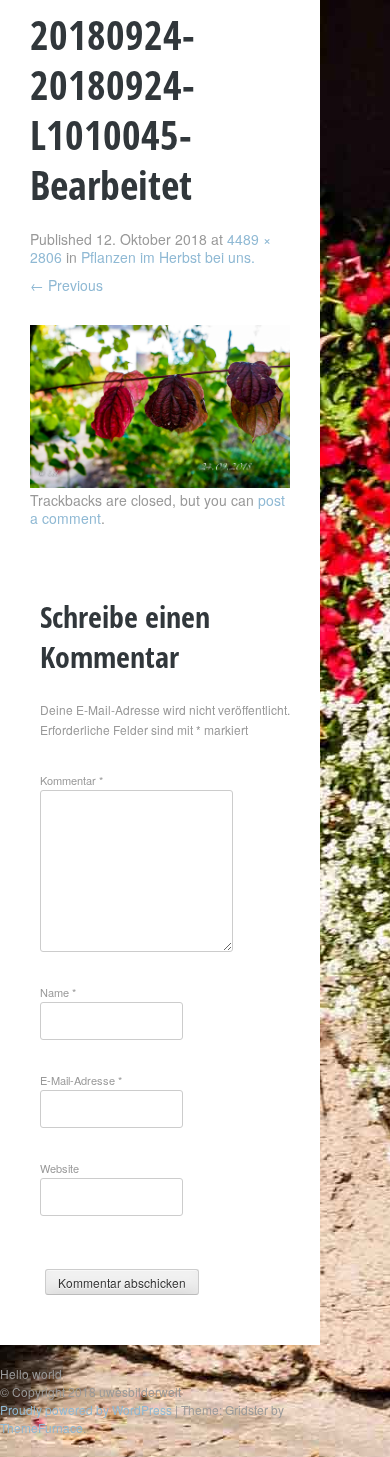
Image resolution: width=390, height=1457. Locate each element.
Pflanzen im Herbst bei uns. (168, 257)
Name (58, 992)
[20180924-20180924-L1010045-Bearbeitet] (160, 482)
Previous (66, 285)
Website (59, 1168)
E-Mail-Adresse (81, 1080)
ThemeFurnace (41, 1427)
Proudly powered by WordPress (86, 1409)
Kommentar (71, 780)
